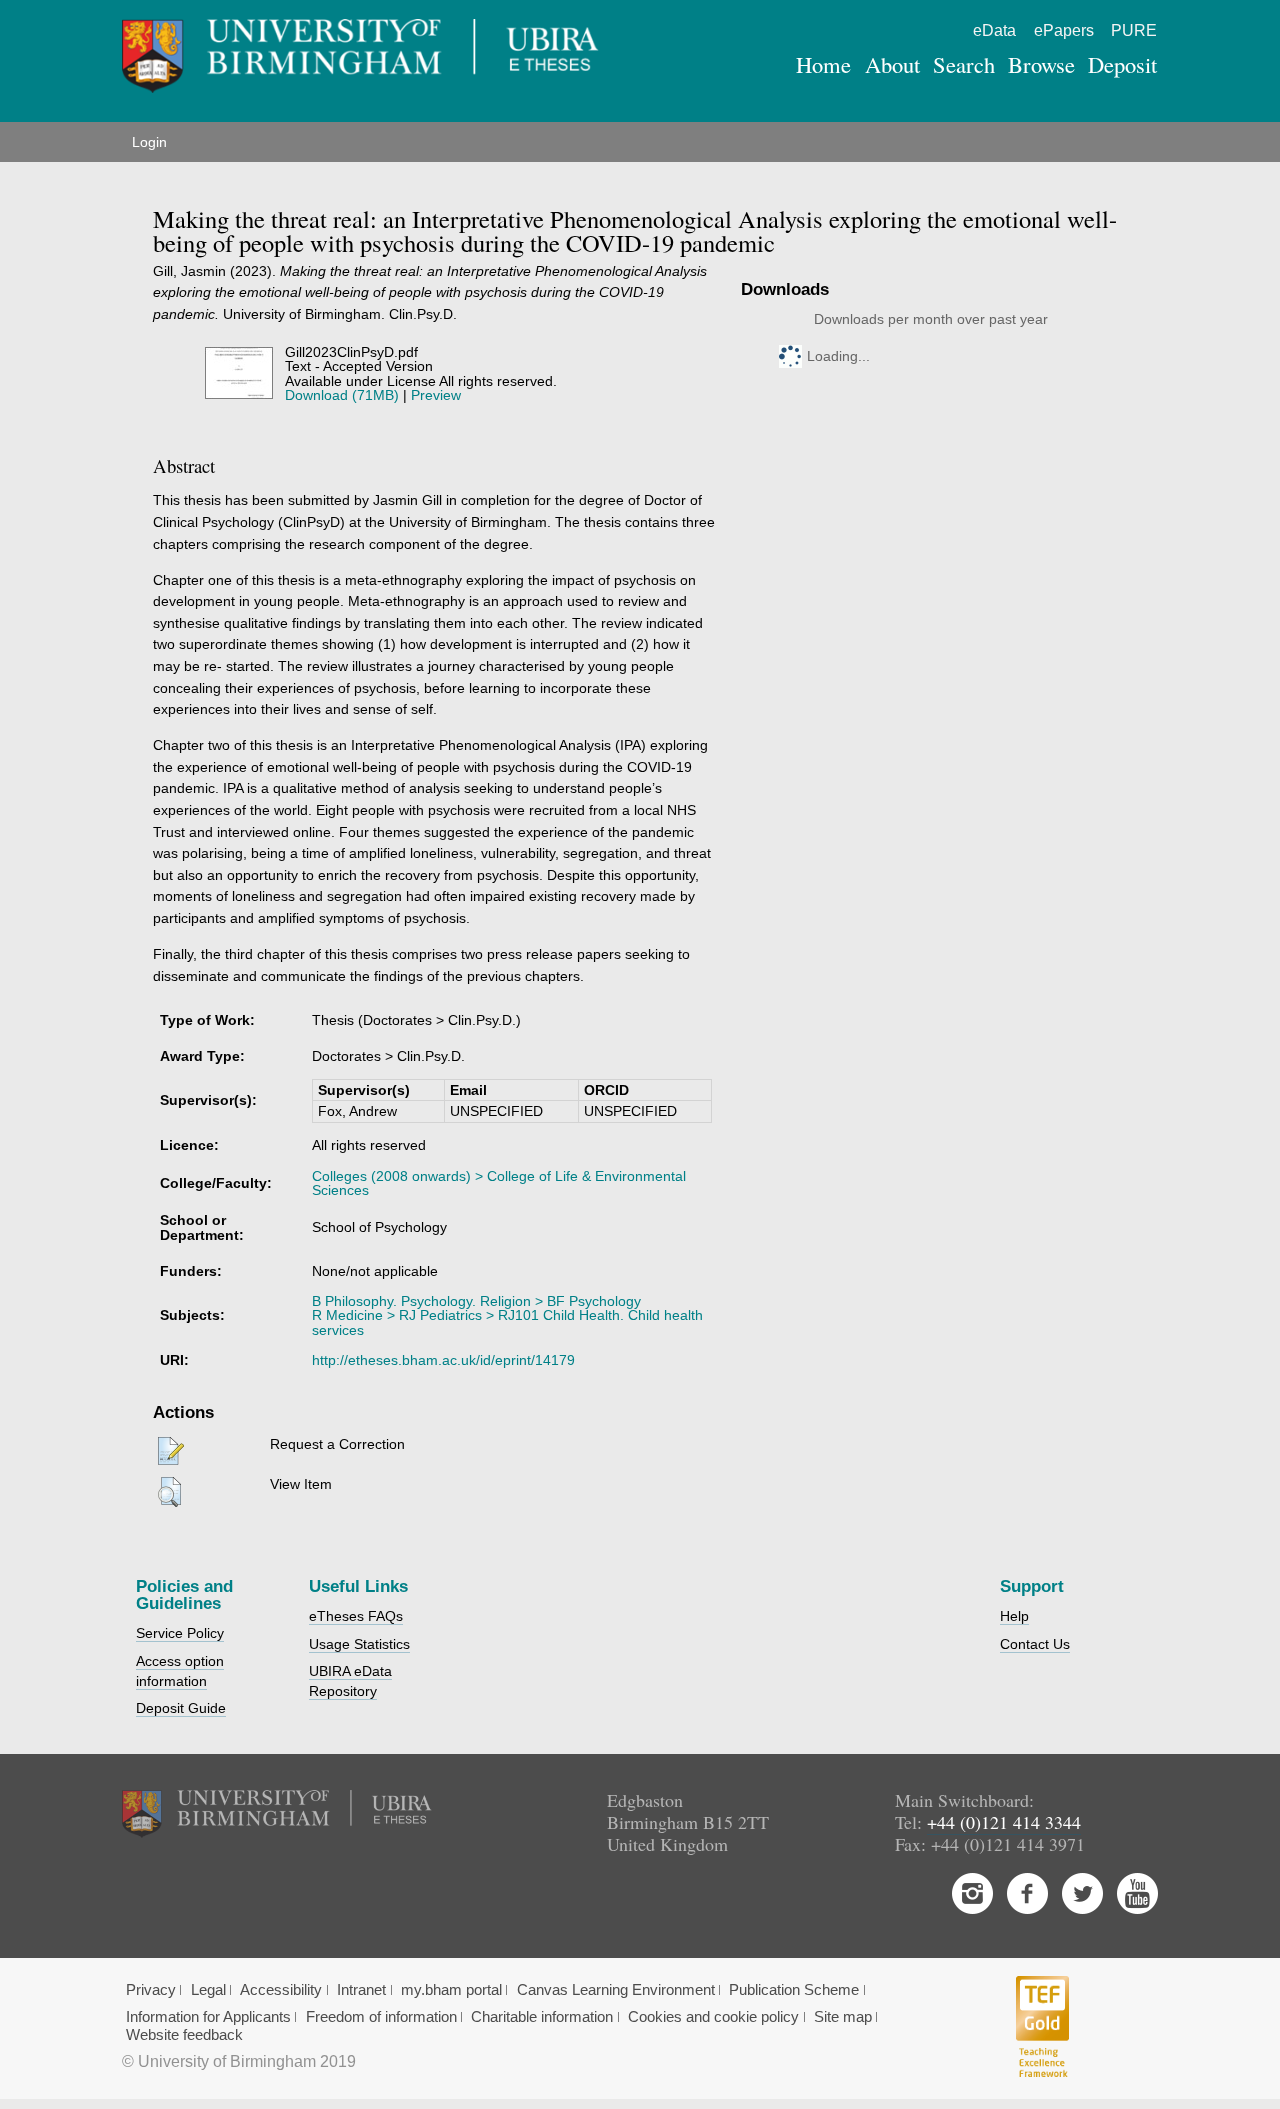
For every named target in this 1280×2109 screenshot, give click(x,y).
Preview (436, 395)
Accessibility (281, 1990)
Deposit (1122, 64)
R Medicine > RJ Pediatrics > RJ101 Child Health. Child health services (507, 1322)
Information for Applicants (208, 2017)
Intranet (361, 1990)
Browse (1041, 64)
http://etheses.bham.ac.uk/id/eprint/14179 (443, 1360)
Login (149, 142)
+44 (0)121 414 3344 (1004, 1822)
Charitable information (542, 2017)
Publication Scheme (794, 1990)
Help (1014, 1616)
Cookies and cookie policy (713, 2017)
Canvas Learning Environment (616, 1990)
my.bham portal (451, 1990)
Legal (208, 1990)
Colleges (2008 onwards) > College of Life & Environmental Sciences (499, 1183)
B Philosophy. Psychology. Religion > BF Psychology (476, 1301)
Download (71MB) (342, 395)
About (892, 64)
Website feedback (184, 2035)
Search (964, 64)
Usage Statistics (359, 1644)
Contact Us (1035, 1644)
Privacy (151, 1990)
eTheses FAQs (356, 1616)
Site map (843, 2017)
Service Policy (180, 1633)
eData (994, 30)
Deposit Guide (181, 1708)
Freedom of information (381, 2017)
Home (823, 64)
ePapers (1064, 30)
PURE (1134, 30)
